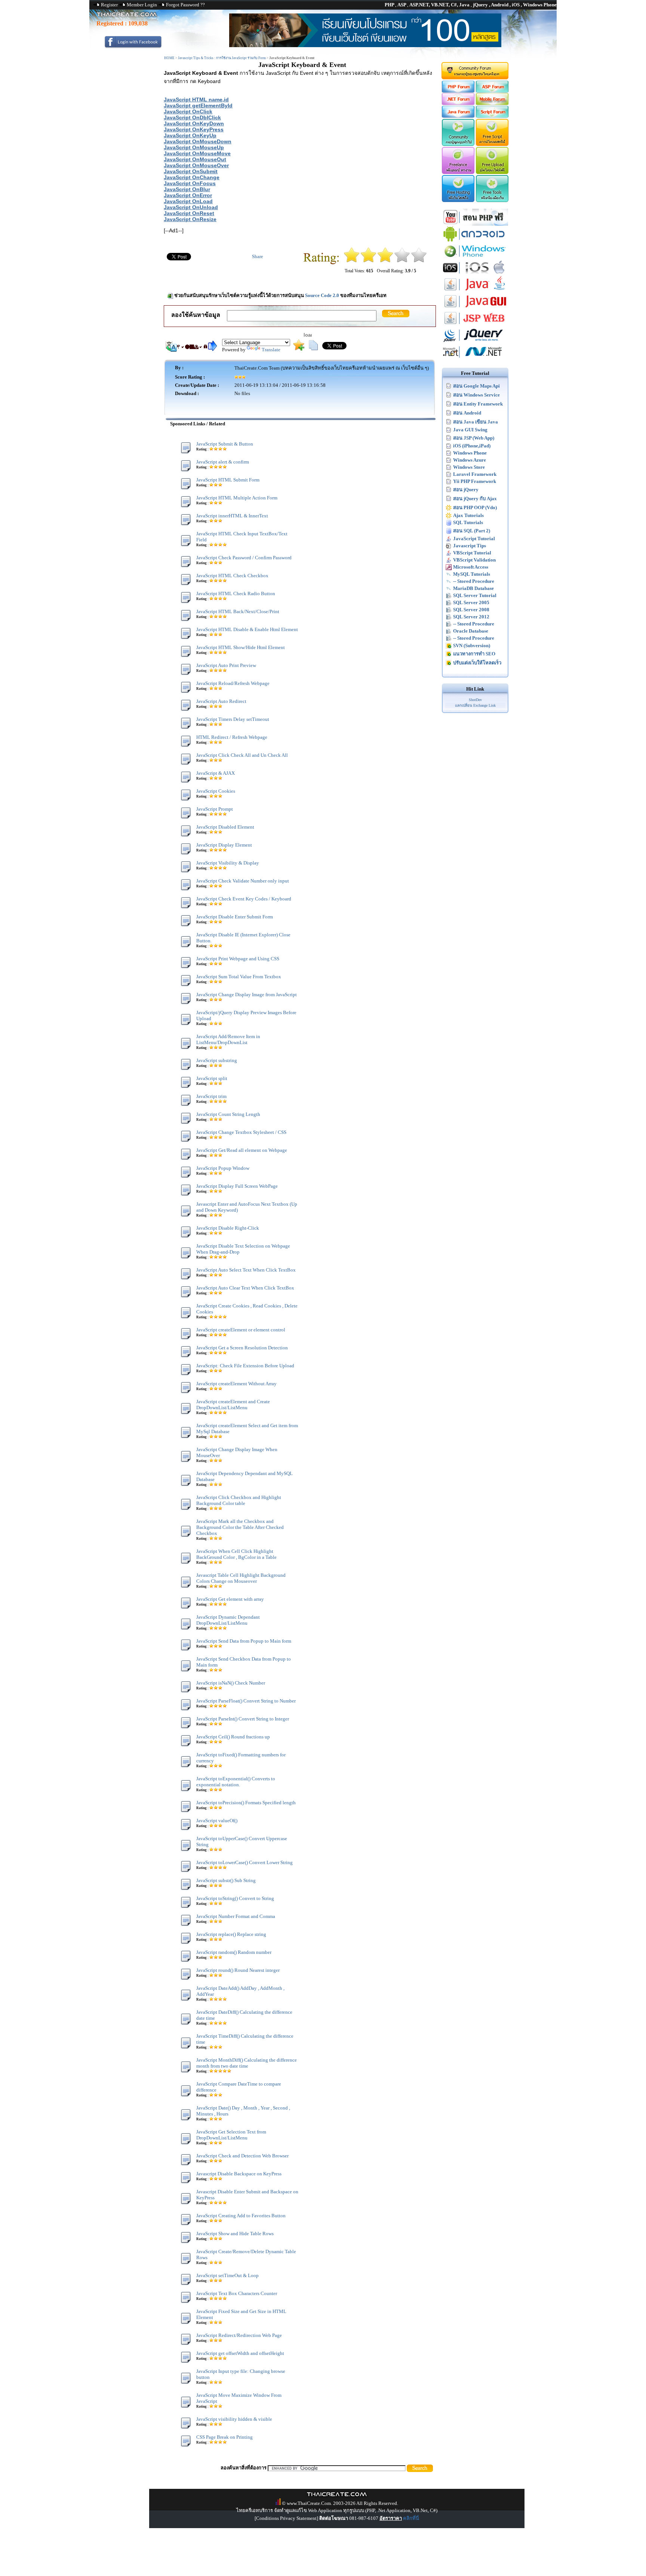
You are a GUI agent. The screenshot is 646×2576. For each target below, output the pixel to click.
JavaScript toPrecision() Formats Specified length (246, 1803)
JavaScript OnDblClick (192, 117)
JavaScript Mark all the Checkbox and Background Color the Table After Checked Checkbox (240, 1527)
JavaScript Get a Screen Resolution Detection (242, 1348)
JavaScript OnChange (192, 177)
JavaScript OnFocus (190, 183)
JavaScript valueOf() (217, 1821)
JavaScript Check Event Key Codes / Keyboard (244, 899)
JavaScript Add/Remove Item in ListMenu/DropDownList (228, 1039)
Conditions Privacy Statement (286, 2518)
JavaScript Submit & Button (225, 444)
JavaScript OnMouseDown (198, 141)
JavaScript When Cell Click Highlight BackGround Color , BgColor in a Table (236, 1554)
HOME (169, 58)
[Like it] (402, 261)
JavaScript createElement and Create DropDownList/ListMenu (233, 1405)
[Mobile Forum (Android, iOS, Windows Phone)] (493, 103)
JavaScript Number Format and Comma (236, 1916)
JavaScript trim (211, 1096)
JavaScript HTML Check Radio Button (236, 593)
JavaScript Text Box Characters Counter (237, 2293)
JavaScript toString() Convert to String (235, 1898)
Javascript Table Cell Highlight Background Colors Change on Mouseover (241, 1578)
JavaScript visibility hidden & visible (234, 2419)
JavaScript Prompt (215, 809)
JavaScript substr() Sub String (226, 1880)
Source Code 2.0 (322, 295)
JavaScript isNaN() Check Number (231, 1683)
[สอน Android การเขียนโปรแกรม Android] (475, 241)
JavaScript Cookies (216, 791)
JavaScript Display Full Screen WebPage (237, 1186)
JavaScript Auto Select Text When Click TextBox (246, 1270)
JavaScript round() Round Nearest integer (238, 1970)
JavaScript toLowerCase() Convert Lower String (244, 1862)
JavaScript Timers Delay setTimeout (233, 719)
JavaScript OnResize (190, 219)
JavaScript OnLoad (188, 201)
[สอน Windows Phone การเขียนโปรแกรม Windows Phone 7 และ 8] (475, 258)
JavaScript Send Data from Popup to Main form (244, 1641)
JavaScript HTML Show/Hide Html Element (241, 647)
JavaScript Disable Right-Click (228, 1228)
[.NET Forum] (458, 103)
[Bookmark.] (299, 349)
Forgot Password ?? (185, 5)
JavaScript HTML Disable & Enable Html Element (247, 629)
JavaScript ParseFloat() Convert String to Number (246, 1701)
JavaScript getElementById (198, 105)
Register (109, 5)
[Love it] (419, 261)
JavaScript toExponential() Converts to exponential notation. (236, 1782)
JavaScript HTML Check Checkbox (232, 576)
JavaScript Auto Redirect (221, 701)
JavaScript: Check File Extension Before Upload (245, 1366)
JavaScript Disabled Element (225, 827)
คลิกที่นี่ (411, 2518)
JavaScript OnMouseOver (196, 165)
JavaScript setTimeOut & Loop (227, 2275)
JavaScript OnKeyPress (194, 129)
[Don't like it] (368, 261)
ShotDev (475, 700)
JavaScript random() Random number (234, 1952)
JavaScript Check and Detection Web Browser (242, 2156)
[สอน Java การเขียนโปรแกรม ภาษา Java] (475, 291)
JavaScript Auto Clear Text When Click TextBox (245, 1288)
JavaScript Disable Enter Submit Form (235, 917)
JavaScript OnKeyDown (194, 123)
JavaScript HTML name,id (196, 100)
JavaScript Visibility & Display (228, 863)
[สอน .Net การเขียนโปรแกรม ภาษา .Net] (475, 359)
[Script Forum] (493, 116)
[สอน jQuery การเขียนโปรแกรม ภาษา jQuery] (475, 342)
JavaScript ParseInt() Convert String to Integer (243, 1719)
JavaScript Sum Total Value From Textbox (239, 977)
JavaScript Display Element (224, 845)
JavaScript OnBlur (187, 189)
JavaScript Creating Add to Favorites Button (241, 2216)
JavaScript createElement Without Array (236, 1384)
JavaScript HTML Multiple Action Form (237, 498)
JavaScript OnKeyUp (190, 135)
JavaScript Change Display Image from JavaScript (247, 995)
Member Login (142, 5)
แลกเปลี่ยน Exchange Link (475, 705)
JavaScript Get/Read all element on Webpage (242, 1150)
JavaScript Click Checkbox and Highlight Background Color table (239, 1500)
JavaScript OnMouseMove (197, 153)
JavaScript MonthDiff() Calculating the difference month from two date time (247, 2063)
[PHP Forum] (458, 91)
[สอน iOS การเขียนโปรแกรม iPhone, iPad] (475, 274)
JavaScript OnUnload (191, 207)
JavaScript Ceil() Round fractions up (233, 1737)
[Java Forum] (458, 116)
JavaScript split (212, 1078)
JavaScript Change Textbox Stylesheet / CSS (241, 1132)
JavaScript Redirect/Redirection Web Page (239, 2335)
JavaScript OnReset (189, 213)
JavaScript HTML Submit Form (228, 480)
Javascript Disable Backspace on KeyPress (239, 2174)
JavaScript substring (217, 1060)
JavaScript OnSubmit (191, 171)
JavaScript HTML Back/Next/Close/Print (238, 611)
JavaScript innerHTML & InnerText (232, 516)
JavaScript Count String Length (228, 1114)
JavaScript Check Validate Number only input (243, 881)
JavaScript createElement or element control (241, 1330)
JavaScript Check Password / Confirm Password (244, 558)
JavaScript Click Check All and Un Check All (242, 755)
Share (258, 256)
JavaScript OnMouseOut (195, 159)
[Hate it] (352, 261)
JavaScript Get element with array (230, 1599)
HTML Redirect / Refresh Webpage (232, 737)
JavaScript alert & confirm (223, 462)
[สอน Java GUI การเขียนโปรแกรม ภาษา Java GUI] (475, 308)
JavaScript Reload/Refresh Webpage (233, 683)
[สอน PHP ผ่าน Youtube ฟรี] (475, 224)
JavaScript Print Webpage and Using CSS (238, 959)
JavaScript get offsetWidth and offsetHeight (240, 2353)
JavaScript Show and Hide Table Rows (235, 2234)
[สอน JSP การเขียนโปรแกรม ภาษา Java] (475, 325)
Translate (271, 350)
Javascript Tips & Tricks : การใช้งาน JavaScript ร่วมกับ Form (222, 58)
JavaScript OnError (188, 195)
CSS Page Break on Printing (224, 2437)
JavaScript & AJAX (216, 773)
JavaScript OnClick (188, 111)
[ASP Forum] (493, 91)
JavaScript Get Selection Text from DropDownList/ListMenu (231, 2135)
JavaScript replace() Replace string (231, 1934)
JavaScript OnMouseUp (194, 147)
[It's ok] (385, 261)
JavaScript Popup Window (223, 1168)
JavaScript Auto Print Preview (226, 665)
